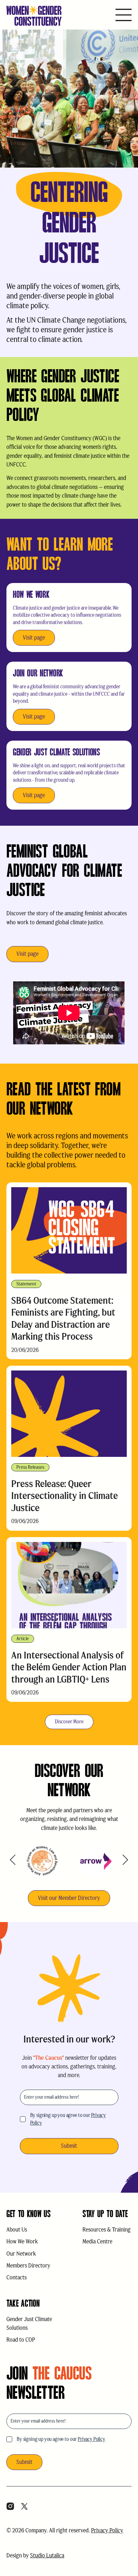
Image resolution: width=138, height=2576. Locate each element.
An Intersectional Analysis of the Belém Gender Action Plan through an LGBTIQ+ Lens (69, 1667)
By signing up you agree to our (68, 2119)
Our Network (21, 2254)
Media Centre (97, 2241)
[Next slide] (125, 1860)
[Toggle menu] (124, 16)
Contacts (17, 2277)
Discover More (69, 1722)
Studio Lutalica (47, 2555)
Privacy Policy (91, 2439)
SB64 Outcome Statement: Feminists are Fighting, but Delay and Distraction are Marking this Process (63, 1318)
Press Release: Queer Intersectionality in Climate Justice (65, 1496)
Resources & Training (107, 2230)
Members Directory (28, 2266)
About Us (17, 2230)
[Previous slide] (13, 1860)
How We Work (22, 2241)
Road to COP (21, 2340)
